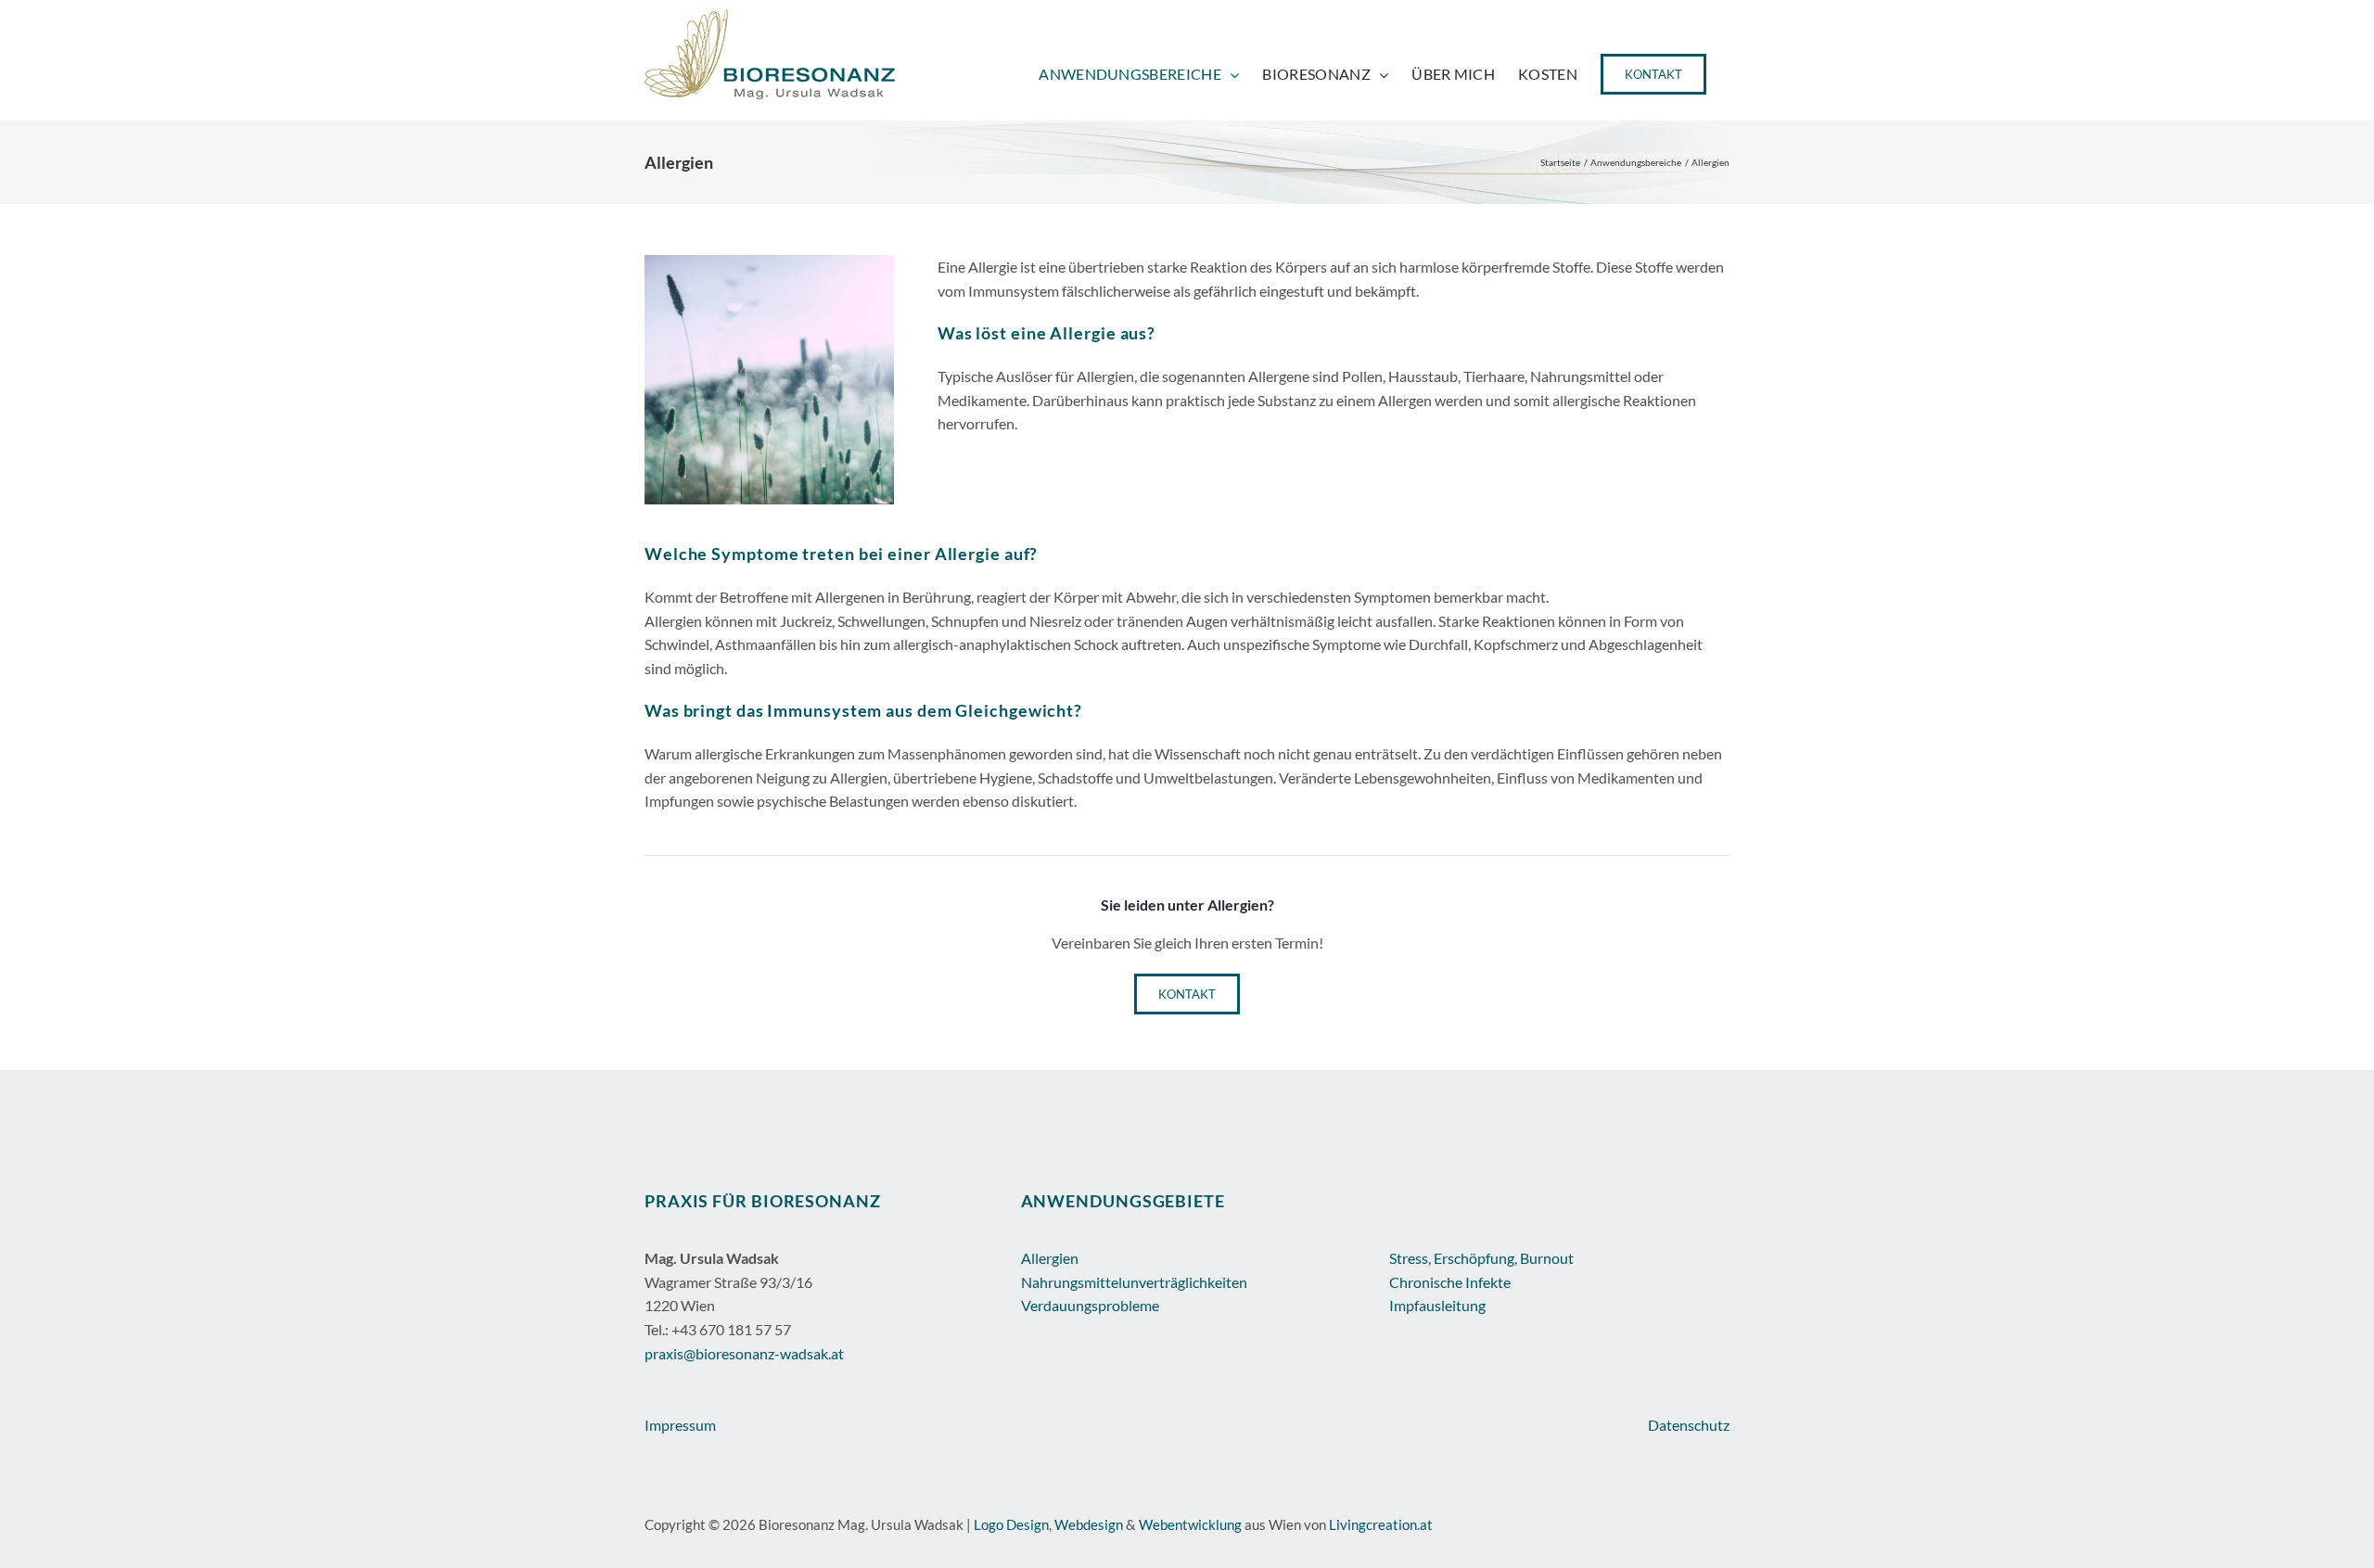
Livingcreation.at (1381, 1524)
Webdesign (1089, 1524)
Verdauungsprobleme (1090, 1305)
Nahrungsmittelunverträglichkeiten (1134, 1282)
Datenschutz (1689, 1425)
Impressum (680, 1425)
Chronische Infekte (1450, 1282)
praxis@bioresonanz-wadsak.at (744, 1353)
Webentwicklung (1190, 1524)
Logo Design (1011, 1524)
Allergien (1050, 1258)
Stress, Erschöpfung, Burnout (1481, 1258)
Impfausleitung (1437, 1305)
